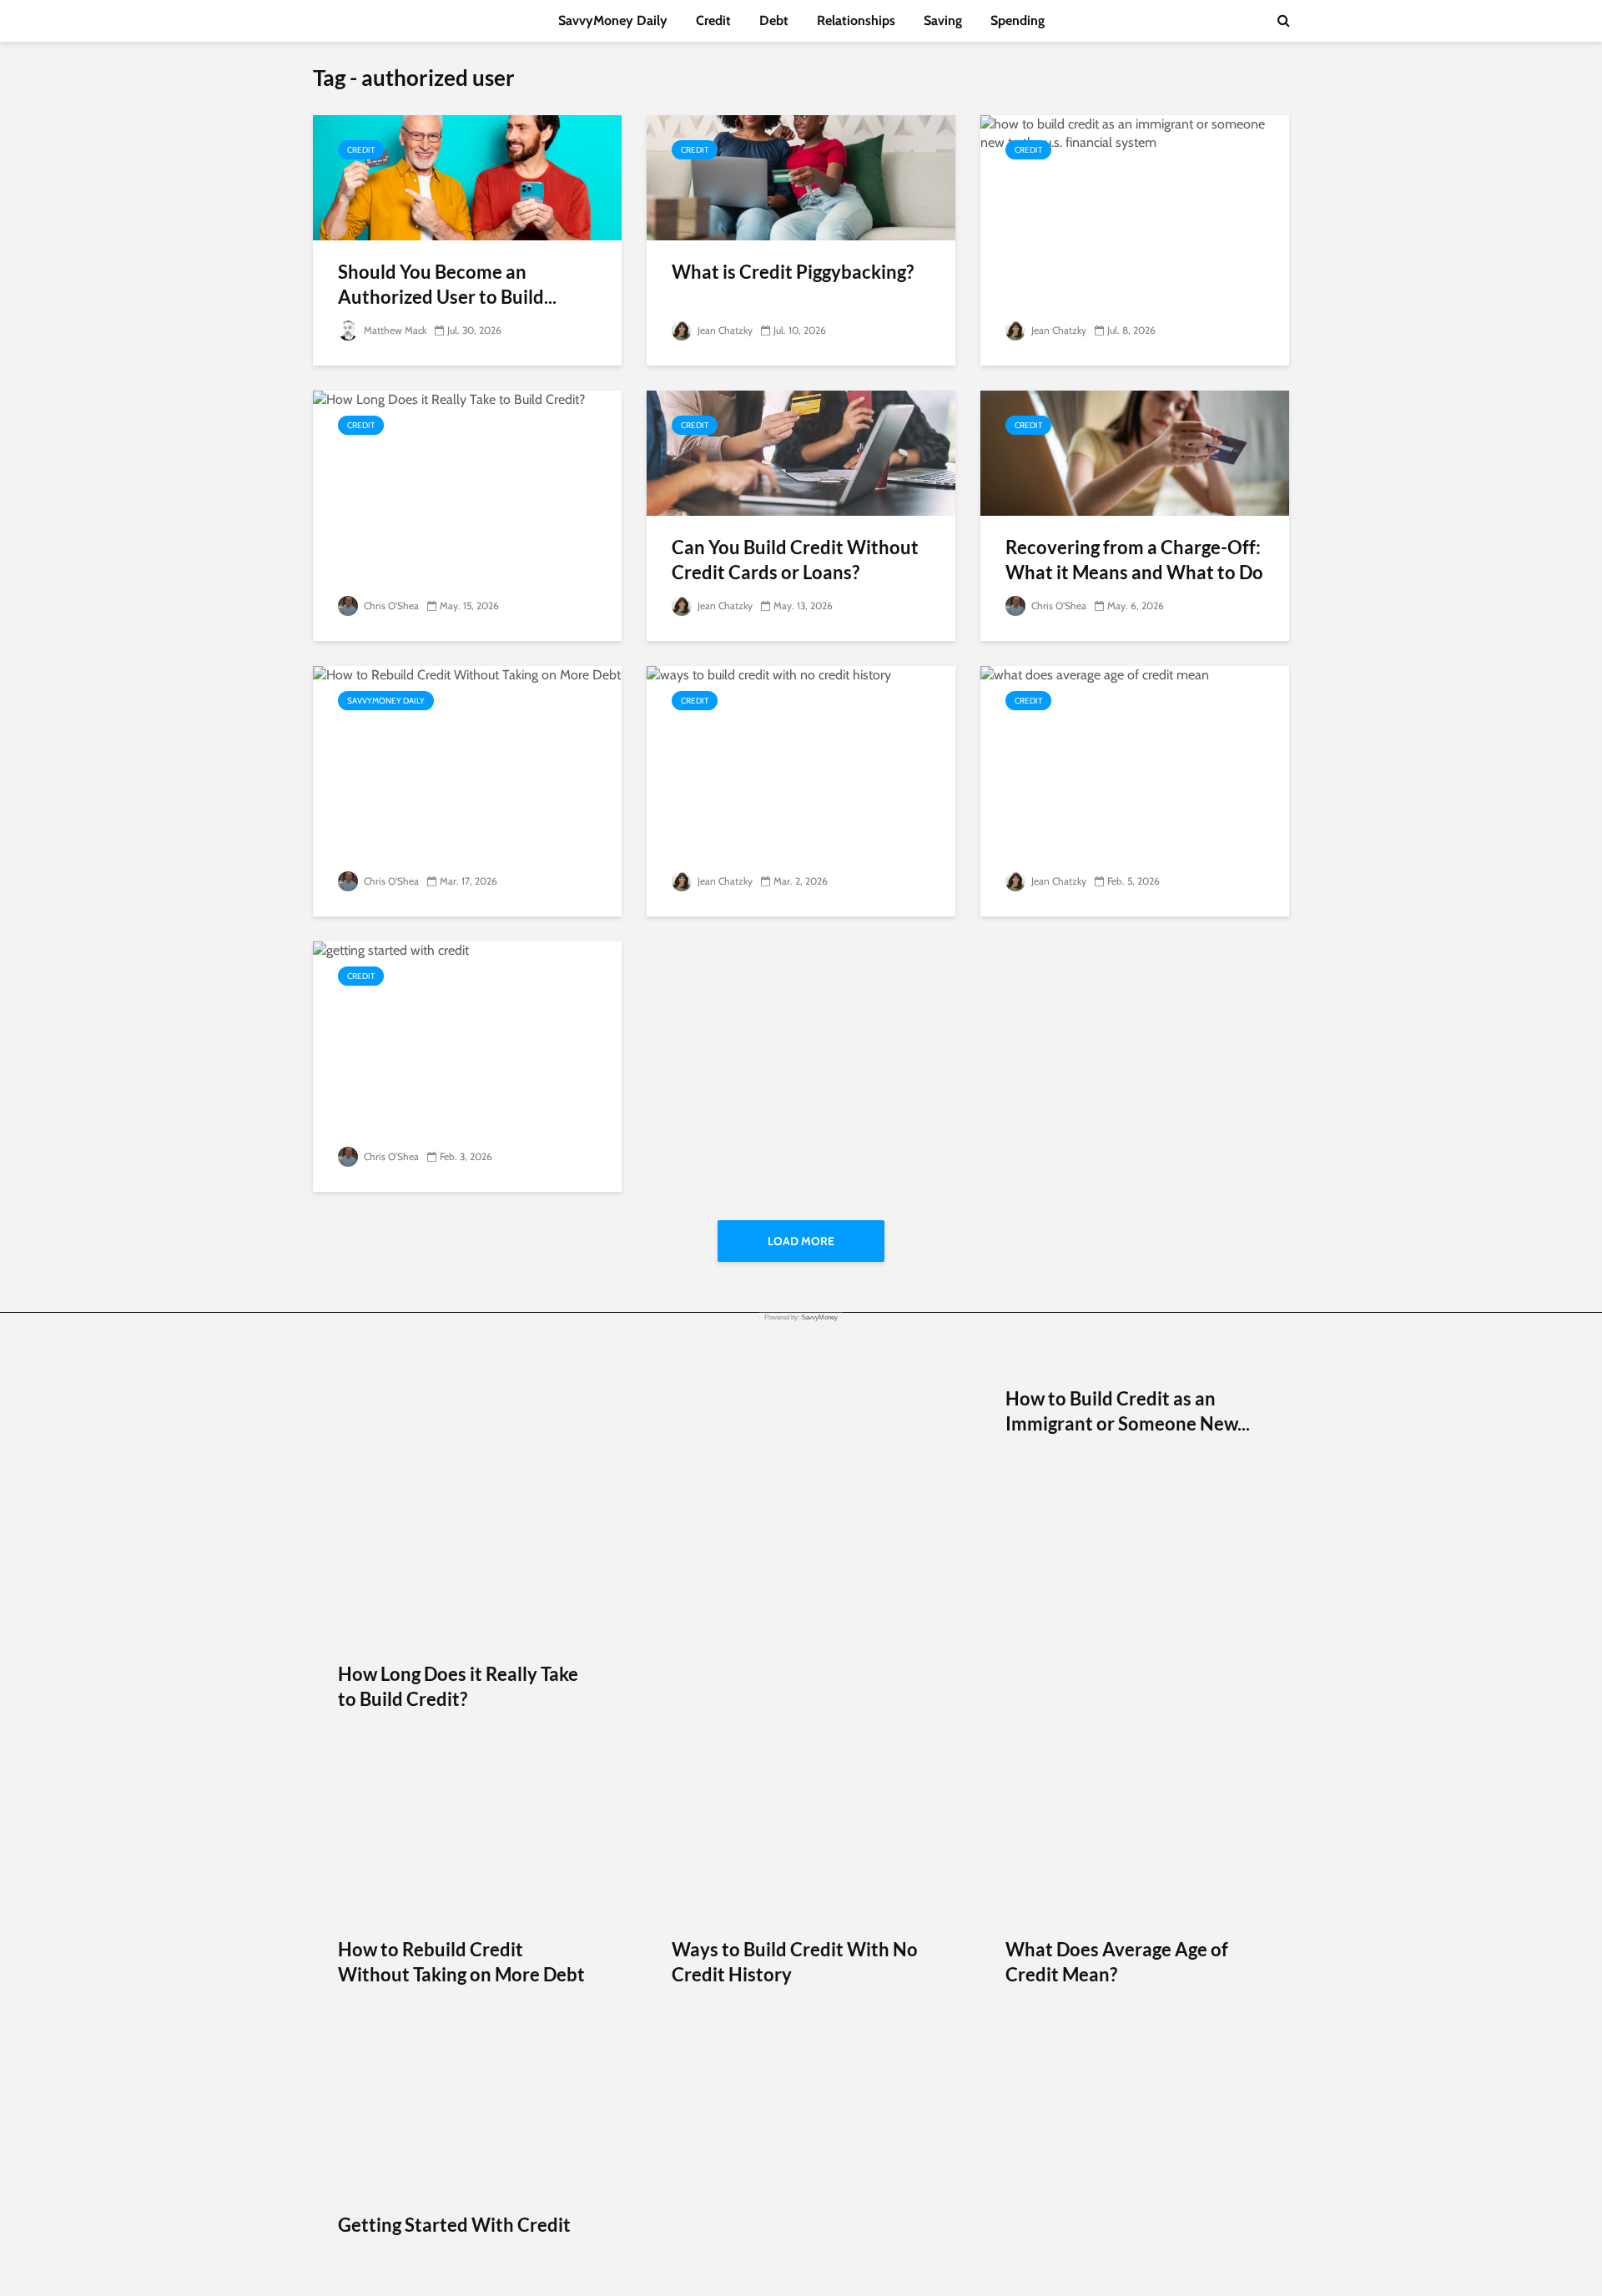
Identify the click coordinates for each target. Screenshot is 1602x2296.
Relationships (856, 20)
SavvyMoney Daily (613, 20)
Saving (943, 20)
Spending (1018, 20)
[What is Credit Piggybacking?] (801, 177)
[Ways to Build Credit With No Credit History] (801, 1291)
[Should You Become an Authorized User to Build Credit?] (467, 177)
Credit (713, 20)
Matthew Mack (394, 330)
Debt (774, 20)
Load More (801, 1241)
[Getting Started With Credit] (467, 1566)
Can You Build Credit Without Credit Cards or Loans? (795, 560)
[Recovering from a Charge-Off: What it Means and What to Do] (1135, 452)
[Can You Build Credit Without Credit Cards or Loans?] (801, 452)
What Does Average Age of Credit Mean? (1117, 1962)
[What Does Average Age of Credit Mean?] (1135, 1291)
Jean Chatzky (724, 330)
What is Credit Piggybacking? (794, 272)
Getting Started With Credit (454, 2225)
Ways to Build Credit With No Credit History (795, 1962)
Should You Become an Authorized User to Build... (447, 284)
